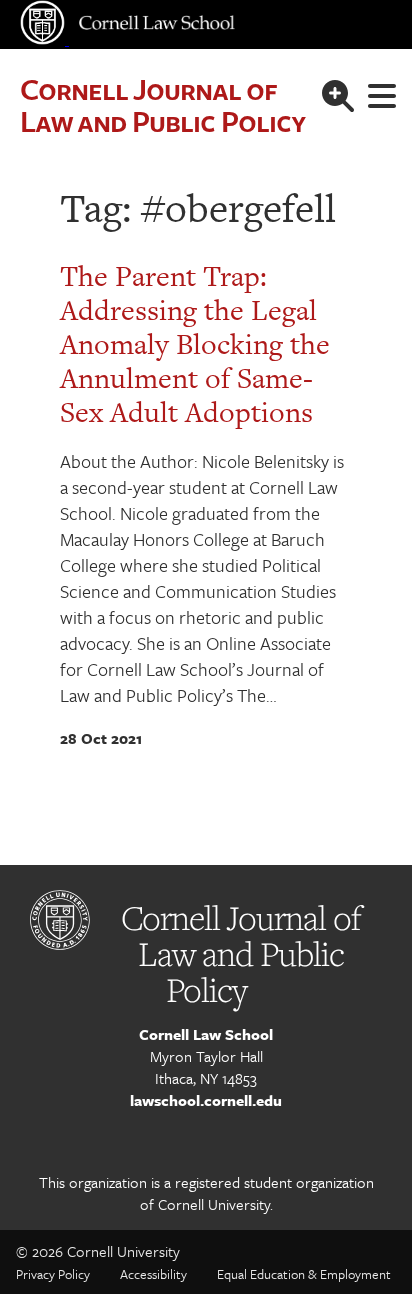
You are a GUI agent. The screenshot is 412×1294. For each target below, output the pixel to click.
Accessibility (153, 1274)
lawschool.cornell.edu (206, 1100)
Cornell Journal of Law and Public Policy (162, 104)
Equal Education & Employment (304, 1274)
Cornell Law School (206, 1034)
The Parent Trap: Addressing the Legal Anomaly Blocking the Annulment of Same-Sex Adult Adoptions (195, 344)
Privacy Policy (53, 1274)
